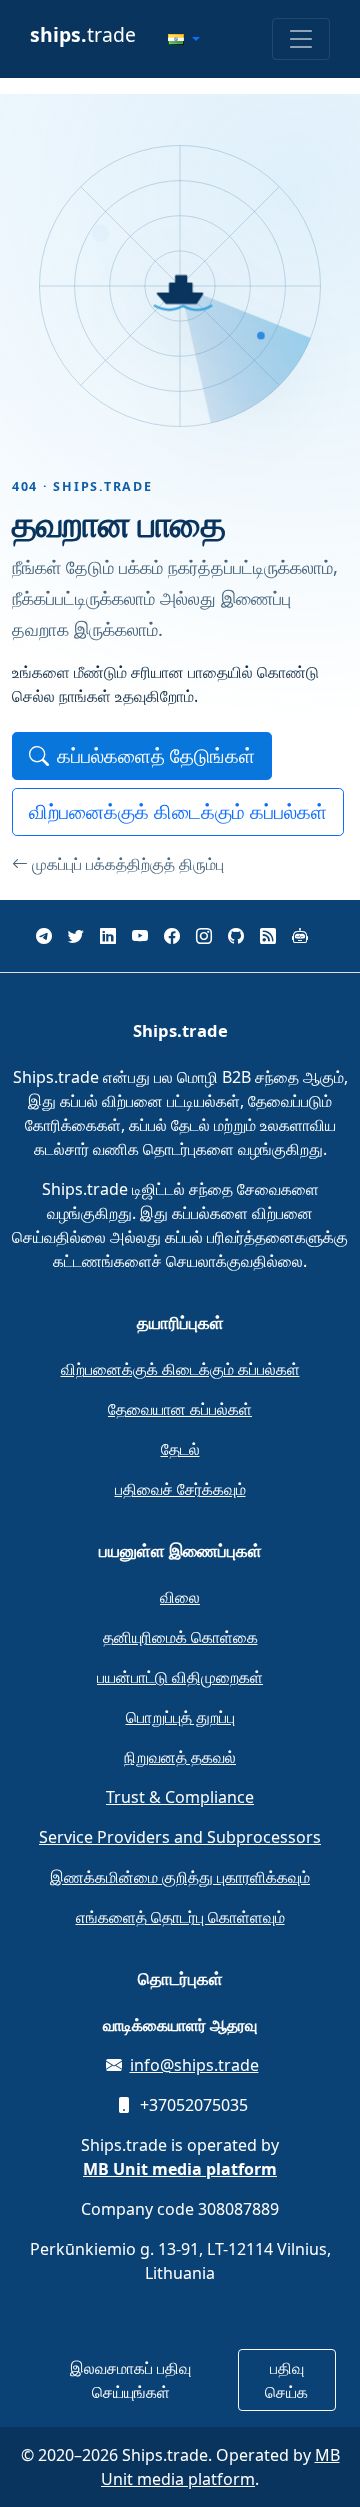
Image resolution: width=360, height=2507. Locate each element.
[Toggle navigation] (301, 39)
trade (83, 34)
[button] (184, 39)
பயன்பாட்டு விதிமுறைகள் (180, 1677)
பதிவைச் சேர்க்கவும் (180, 1489)
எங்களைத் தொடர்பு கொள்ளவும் (180, 1917)
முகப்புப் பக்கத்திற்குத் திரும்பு (128, 864)
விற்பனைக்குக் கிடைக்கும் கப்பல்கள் (178, 811)
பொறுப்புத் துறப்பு (180, 1717)
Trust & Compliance (180, 1797)
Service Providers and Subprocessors (180, 1837)
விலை (180, 1597)
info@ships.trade (194, 2065)
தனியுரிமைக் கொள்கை (180, 1637)
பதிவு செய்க (286, 2380)
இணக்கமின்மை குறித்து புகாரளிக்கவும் (180, 1877)
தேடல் (180, 1449)
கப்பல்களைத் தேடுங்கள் (156, 755)
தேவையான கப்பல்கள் (180, 1409)
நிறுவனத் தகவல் (180, 1757)
